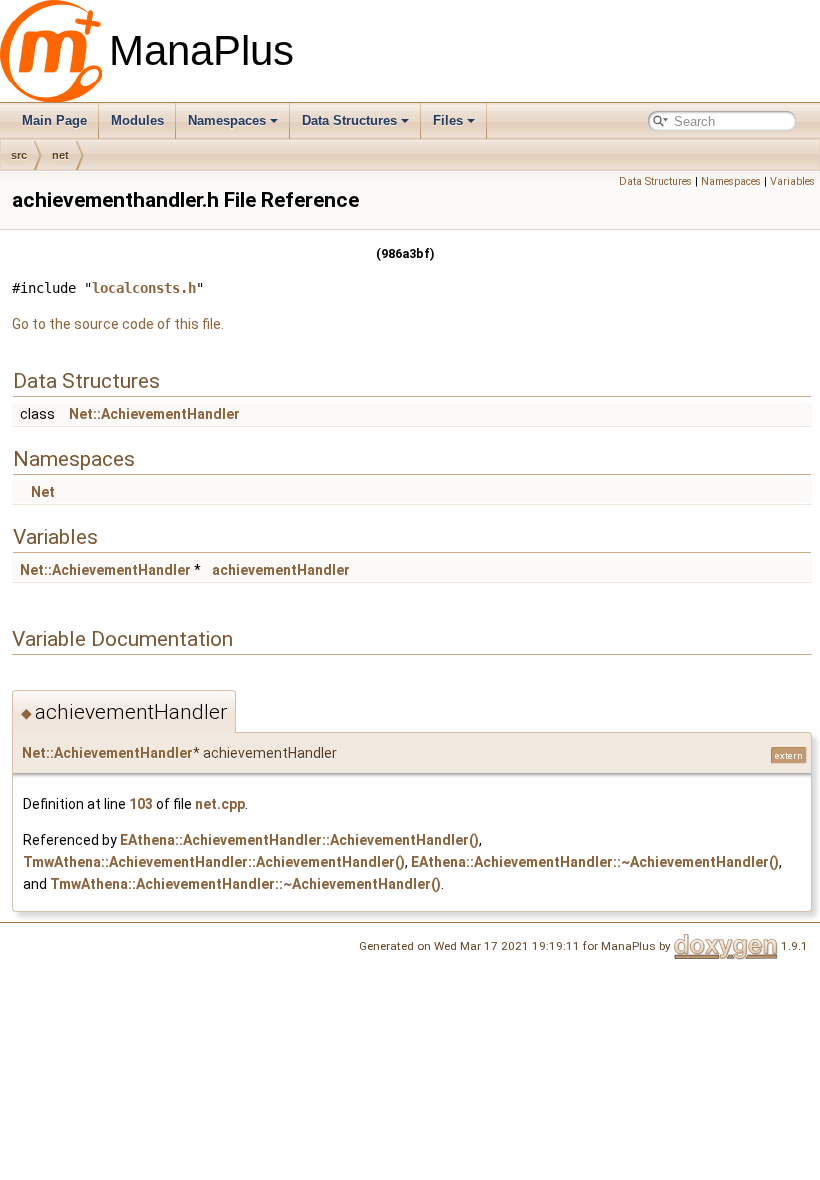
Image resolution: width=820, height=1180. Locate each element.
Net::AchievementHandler (154, 414)
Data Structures (349, 120)
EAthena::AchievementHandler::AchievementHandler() (299, 840)
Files (448, 120)
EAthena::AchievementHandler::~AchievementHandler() (595, 862)
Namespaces (227, 120)
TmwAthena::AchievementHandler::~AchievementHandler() (245, 884)
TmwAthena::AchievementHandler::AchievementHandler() (214, 862)
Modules (137, 120)
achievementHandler (281, 570)
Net (43, 492)
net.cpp (220, 804)
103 (141, 804)
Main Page (54, 120)
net (60, 155)
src (19, 155)
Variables (792, 181)
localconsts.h (144, 288)
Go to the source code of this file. (118, 324)
